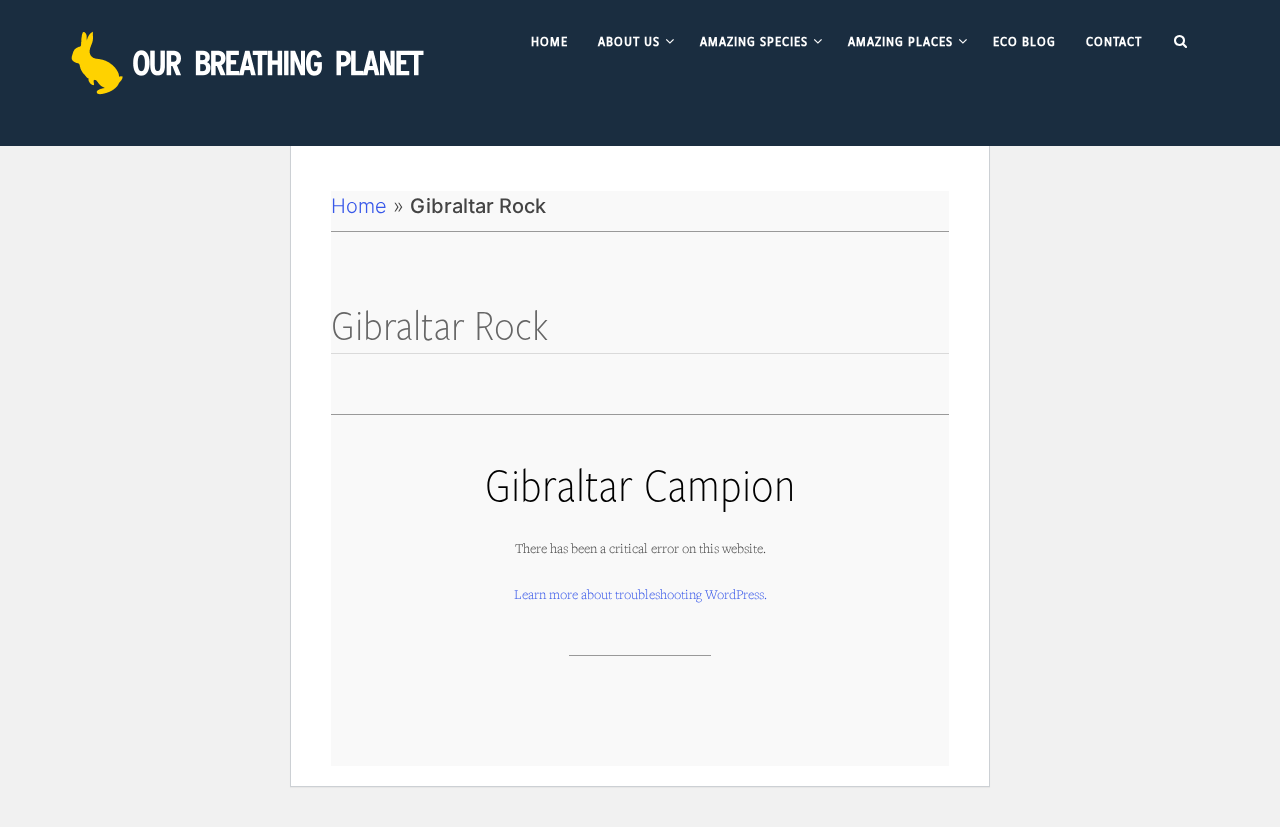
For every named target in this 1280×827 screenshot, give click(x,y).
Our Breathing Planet (250, 63)
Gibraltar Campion (640, 483)
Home (359, 206)
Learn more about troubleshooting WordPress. (640, 594)
